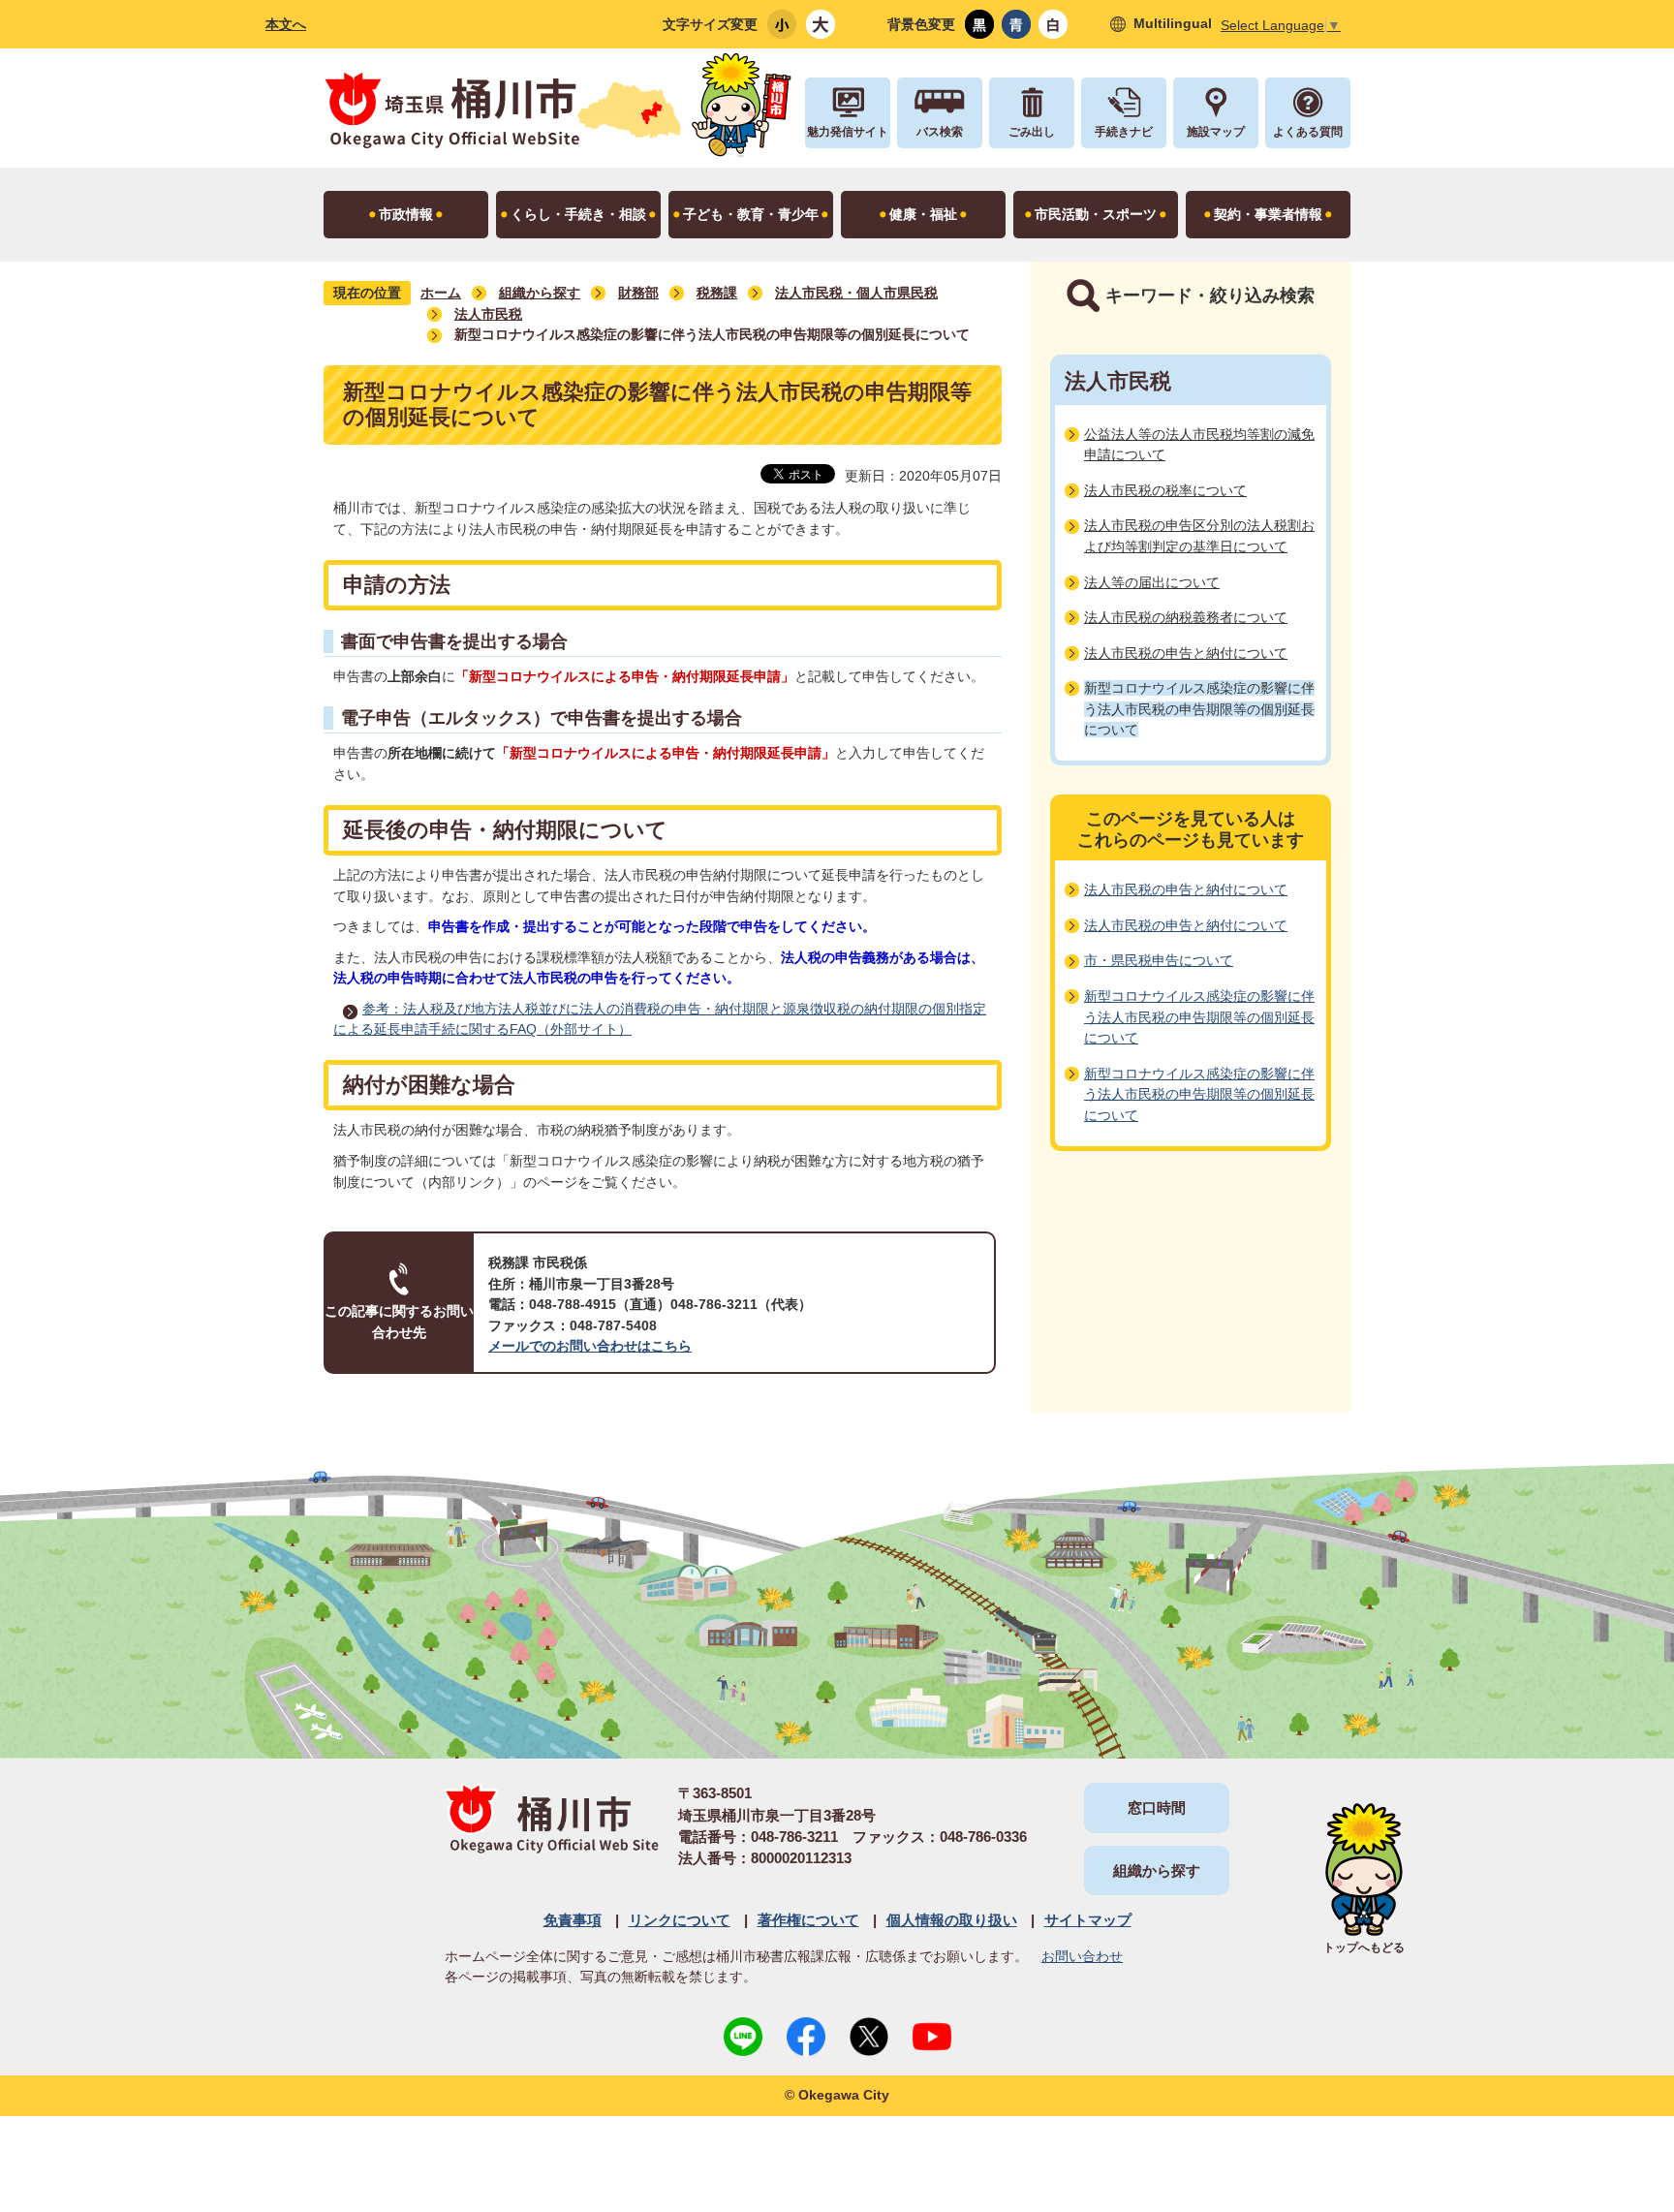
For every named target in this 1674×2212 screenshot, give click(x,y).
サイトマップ (1088, 1920)
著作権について (808, 1920)
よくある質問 (1308, 132)
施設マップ (1216, 132)
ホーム (441, 293)
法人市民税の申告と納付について (1186, 653)
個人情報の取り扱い (952, 1920)
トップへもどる (1364, 1947)
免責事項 (573, 1920)
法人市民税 (488, 314)
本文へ (286, 24)
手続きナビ (1124, 132)
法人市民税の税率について (1165, 490)
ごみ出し (1032, 132)
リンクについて (680, 1920)
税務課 (717, 293)
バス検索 (940, 132)
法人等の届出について (1152, 582)
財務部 (638, 293)
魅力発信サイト (848, 132)
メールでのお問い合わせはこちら (590, 1346)
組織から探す (540, 293)
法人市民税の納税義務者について (1186, 617)
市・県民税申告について (1159, 960)
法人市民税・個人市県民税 (856, 293)
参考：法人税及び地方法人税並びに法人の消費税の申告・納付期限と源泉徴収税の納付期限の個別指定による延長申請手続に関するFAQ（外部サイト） (660, 1019)
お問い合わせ (1082, 1956)
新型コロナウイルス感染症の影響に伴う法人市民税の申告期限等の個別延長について (1199, 1017)
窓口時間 (1157, 1807)
